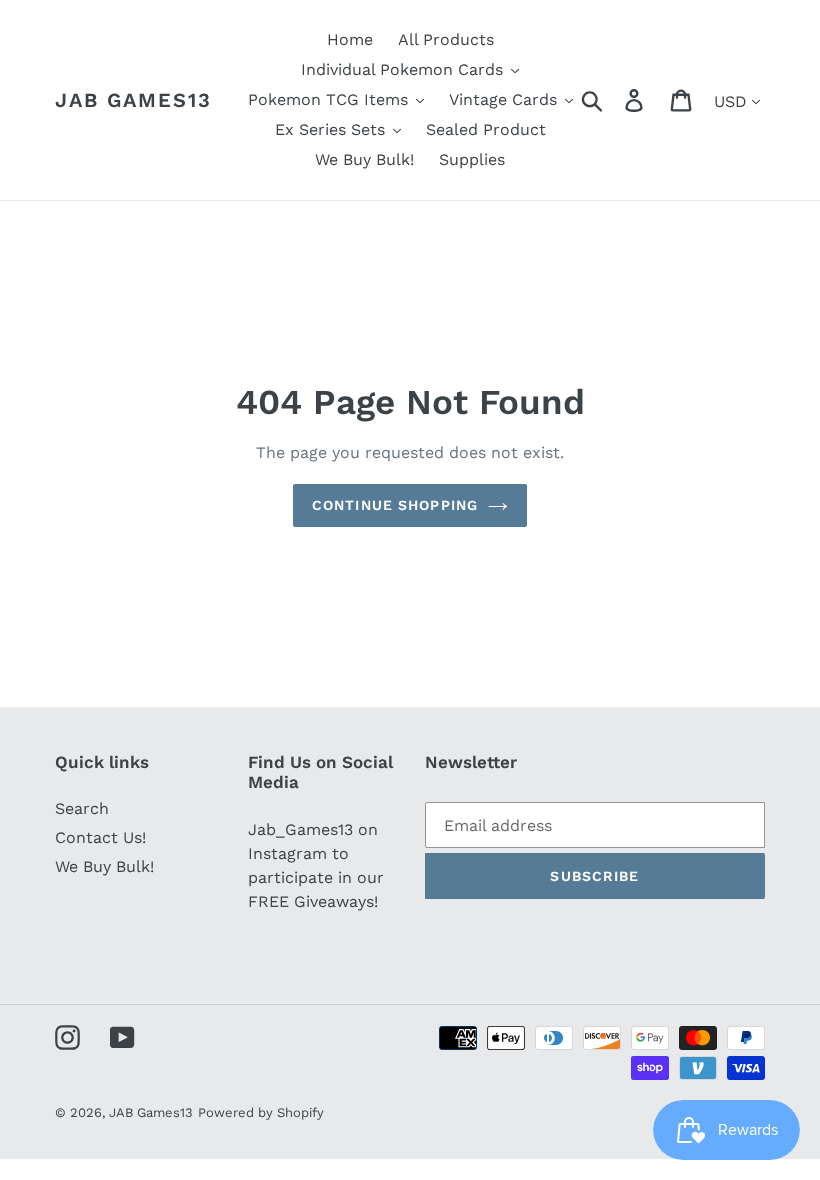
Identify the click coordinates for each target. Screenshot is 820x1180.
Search (82, 808)
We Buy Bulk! (104, 866)
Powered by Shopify (261, 1112)
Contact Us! (100, 837)
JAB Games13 (133, 100)
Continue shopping (395, 505)
